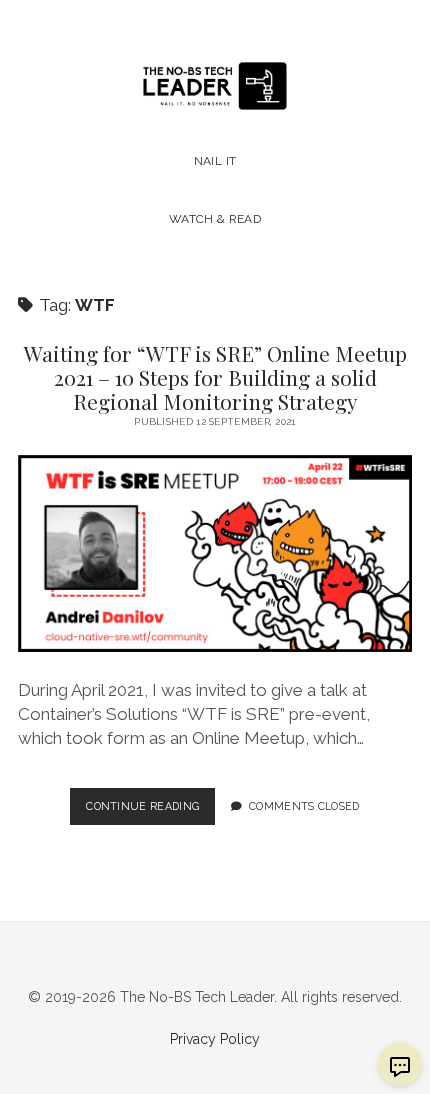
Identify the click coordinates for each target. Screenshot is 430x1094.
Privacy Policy (215, 1039)
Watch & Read (215, 219)
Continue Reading (150, 812)
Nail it (215, 161)
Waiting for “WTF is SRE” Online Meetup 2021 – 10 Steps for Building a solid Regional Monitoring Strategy (215, 377)
